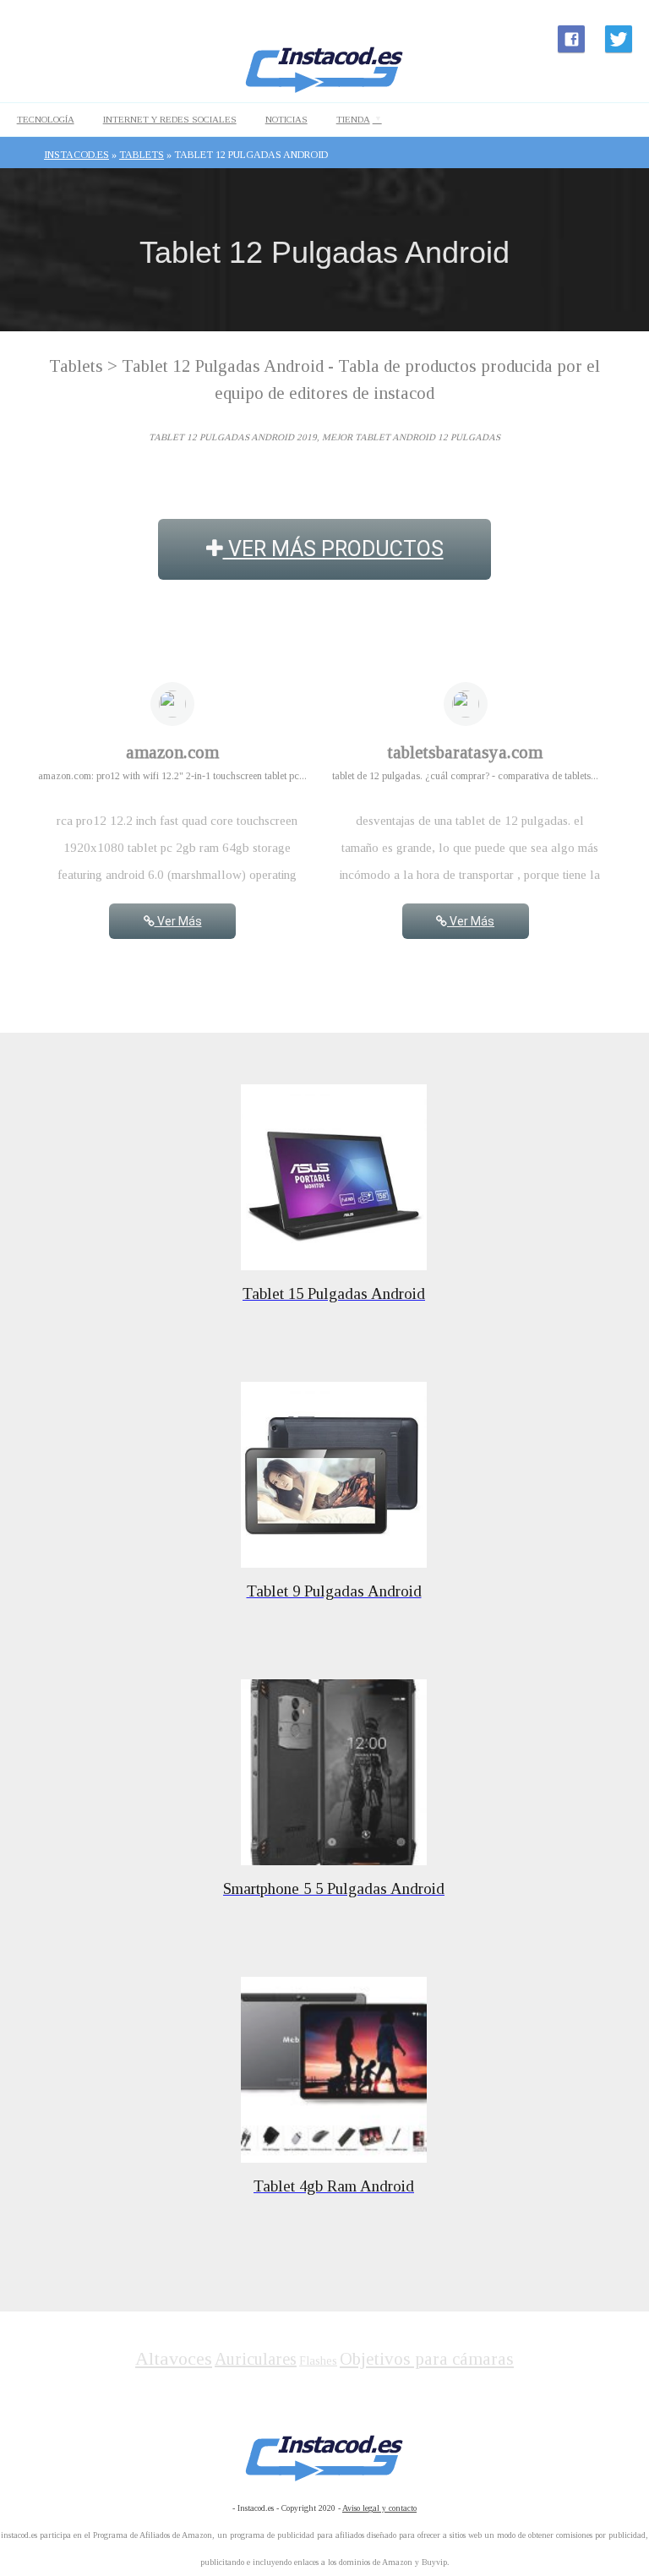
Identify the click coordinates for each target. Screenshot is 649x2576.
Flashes (318, 2361)
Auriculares (256, 2359)
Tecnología (46, 119)
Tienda (353, 119)
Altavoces (174, 2358)
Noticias (286, 119)
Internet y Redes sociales (170, 119)
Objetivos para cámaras (427, 2359)
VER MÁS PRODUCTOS (333, 549)
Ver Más (178, 921)
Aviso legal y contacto (379, 2508)
